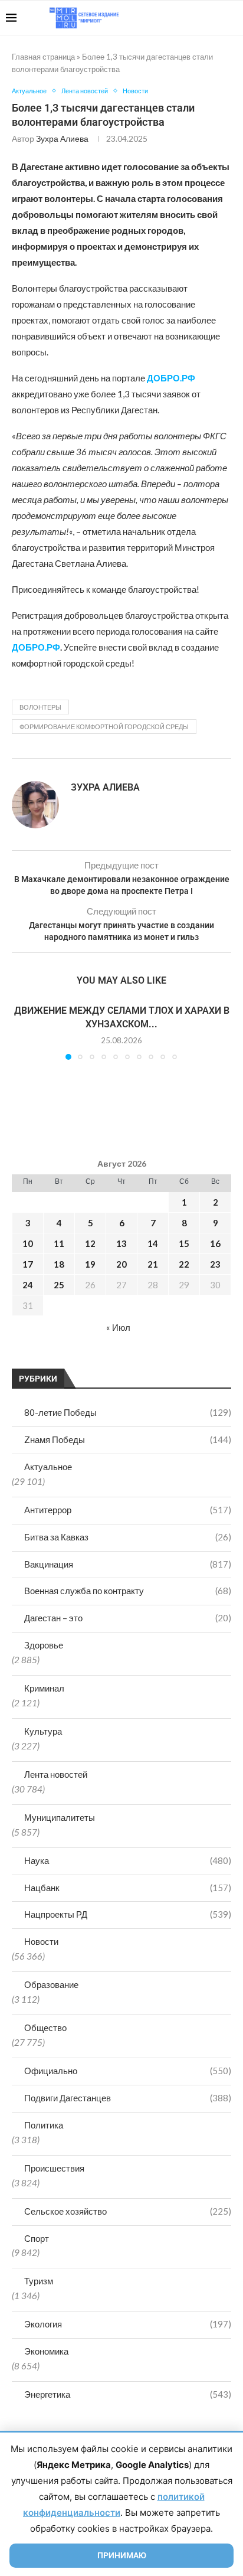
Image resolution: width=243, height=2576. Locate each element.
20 (121, 1264)
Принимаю (122, 2555)
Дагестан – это (128, 1618)
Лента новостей (56, 1774)
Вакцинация (128, 1564)
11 (59, 1243)
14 (153, 1243)
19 (90, 1264)
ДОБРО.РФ (36, 647)
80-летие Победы (128, 1412)
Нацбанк (128, 1888)
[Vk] (188, 18)
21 (153, 1264)
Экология (128, 2324)
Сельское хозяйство (128, 2211)
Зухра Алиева (62, 138)
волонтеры (40, 707)
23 (215, 1264)
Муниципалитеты (60, 1817)
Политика (44, 2125)
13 (121, 1243)
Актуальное (48, 1467)
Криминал (44, 1688)
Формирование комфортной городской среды (104, 727)
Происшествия (54, 2168)
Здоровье (44, 1645)
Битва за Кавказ (128, 1537)
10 (28, 1243)
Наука (128, 1860)
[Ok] (213, 18)
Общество (45, 2028)
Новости (41, 1941)
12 (90, 1243)
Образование (51, 1984)
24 (28, 1285)
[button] (22, 1031)
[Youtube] (176, 18)
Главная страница (43, 57)
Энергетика (128, 2394)
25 (59, 1285)
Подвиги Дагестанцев (128, 2098)
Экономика (46, 2351)
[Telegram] (201, 18)
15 (184, 1243)
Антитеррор (128, 1510)
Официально (128, 2071)
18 (59, 1264)
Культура (43, 1731)
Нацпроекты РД (128, 1914)
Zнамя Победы (128, 1439)
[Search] (231, 18)
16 (215, 1243)
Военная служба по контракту (128, 1591)
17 (28, 1264)
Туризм (39, 2281)
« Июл (118, 1327)
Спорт (37, 2238)
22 (184, 1264)
